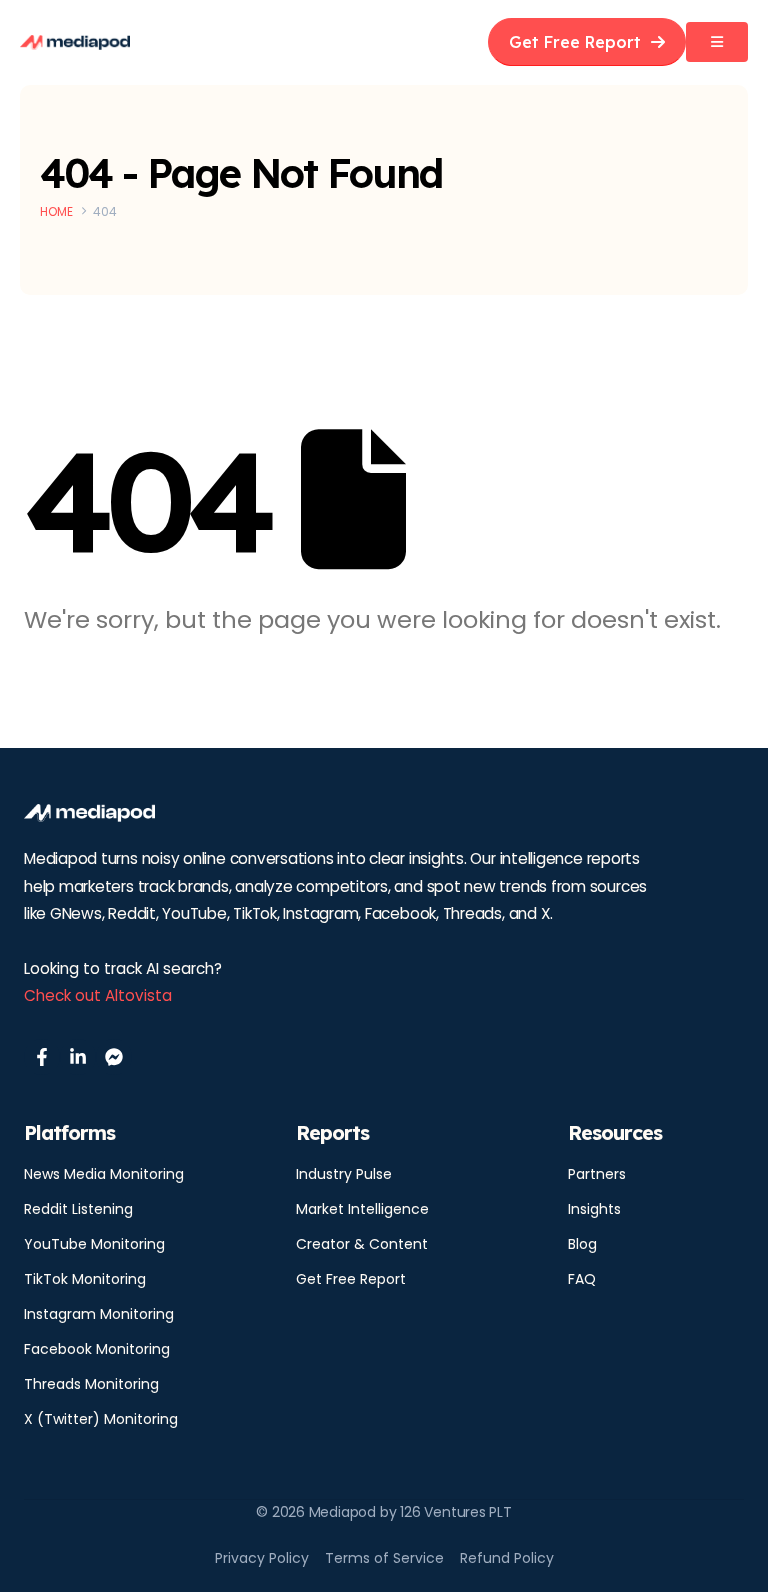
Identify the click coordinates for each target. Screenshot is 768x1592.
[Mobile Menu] (717, 42)
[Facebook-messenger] (114, 1057)
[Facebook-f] (42, 1057)
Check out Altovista (98, 995)
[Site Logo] (75, 42)
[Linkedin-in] (78, 1057)
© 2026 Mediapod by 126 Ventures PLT (384, 1512)
